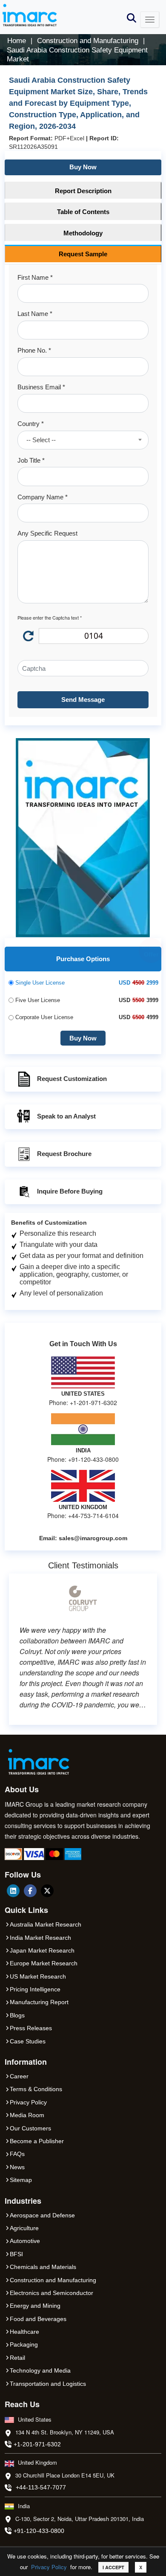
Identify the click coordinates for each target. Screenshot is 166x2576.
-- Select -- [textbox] (41, 440)
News (17, 2167)
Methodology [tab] (83, 233)
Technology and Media (40, 2370)
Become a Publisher (37, 2141)
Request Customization (72, 1079)
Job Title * (31, 460)
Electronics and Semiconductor (52, 2293)
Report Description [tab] (83, 191)
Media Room (27, 2115)
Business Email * (41, 387)
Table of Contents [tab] (83, 212)
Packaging (24, 2344)
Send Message (83, 700)
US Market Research (38, 1976)
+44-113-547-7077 (41, 2487)
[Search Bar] (132, 17)
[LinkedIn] (13, 1891)
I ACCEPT (113, 2567)
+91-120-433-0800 (39, 2531)
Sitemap (21, 2180)
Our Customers (30, 2128)
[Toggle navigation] (150, 20)
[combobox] (83, 440)
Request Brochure (64, 1154)
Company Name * (43, 497)
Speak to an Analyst (66, 1116)
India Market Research (40, 1938)
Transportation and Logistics (48, 2384)
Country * (31, 424)
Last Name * (35, 314)
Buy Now (83, 167)
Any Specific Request (47, 533)
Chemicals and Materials (43, 2267)
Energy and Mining (35, 2306)
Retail (17, 2358)
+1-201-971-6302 (37, 2444)
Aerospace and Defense (42, 2215)
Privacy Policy (49, 2567)
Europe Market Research (44, 1963)
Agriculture (24, 2228)
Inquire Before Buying (70, 1191)
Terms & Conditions (36, 2089)
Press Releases (31, 2028)
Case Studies (28, 2041)
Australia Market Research (46, 1924)
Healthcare (24, 2332)
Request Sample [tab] (83, 254)
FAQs (17, 2154)
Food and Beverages (38, 2319)
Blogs (17, 2015)
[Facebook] (30, 1891)
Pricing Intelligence (35, 1989)
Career (19, 2076)
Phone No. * (34, 350)
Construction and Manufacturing (53, 2280)
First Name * (35, 277)
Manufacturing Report (39, 2002)
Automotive (25, 2241)
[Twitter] (47, 1891)
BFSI (16, 2254)
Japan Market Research (42, 1950)
